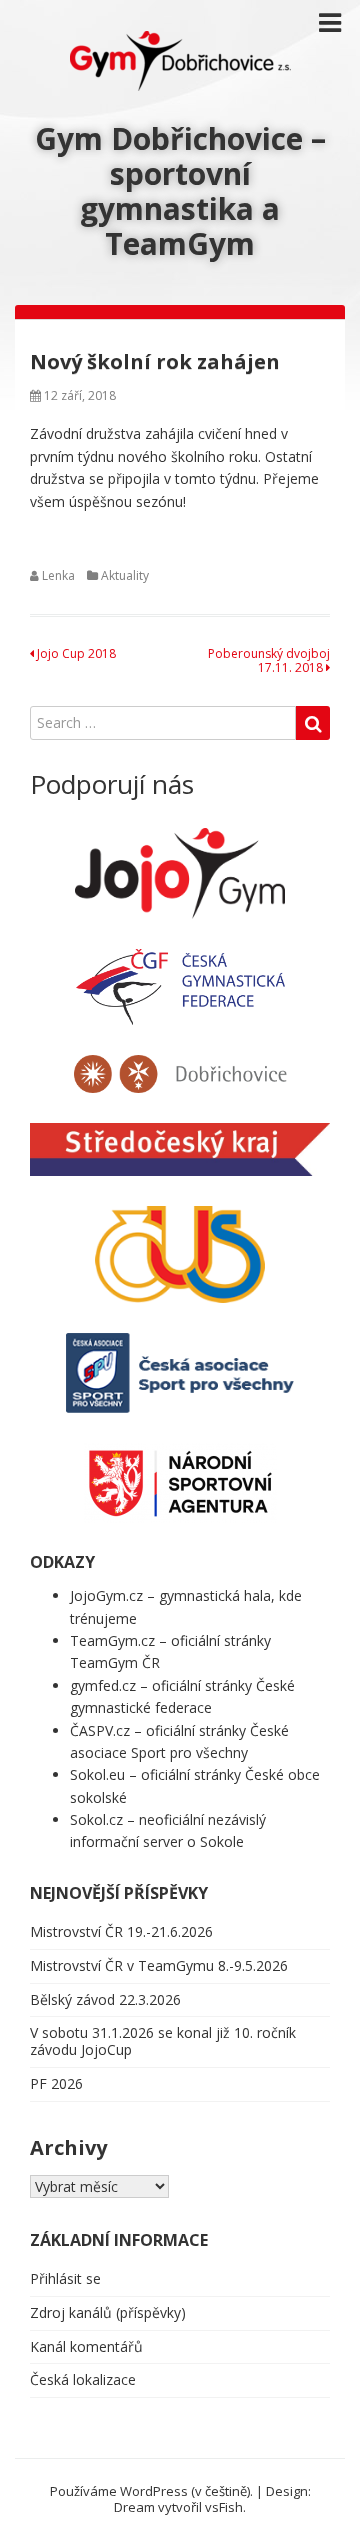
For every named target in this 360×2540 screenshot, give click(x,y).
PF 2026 (56, 2083)
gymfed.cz (103, 1685)
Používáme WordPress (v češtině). (151, 2491)
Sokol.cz (96, 1819)
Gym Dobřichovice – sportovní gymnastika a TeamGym (180, 191)
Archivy (68, 2147)
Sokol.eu (97, 1774)
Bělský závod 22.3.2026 (105, 1999)
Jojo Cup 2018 (75, 653)
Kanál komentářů (86, 2346)
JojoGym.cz (106, 1595)
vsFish (224, 2507)
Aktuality (125, 575)
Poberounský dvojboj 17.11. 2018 (269, 660)
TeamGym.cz (112, 1640)
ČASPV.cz (100, 1730)
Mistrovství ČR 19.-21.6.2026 (121, 1931)
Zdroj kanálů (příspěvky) (108, 2312)
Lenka (58, 575)
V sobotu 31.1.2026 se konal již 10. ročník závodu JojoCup (163, 2041)
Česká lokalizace (83, 2379)
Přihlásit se (65, 2278)
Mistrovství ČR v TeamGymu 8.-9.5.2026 (159, 1965)
